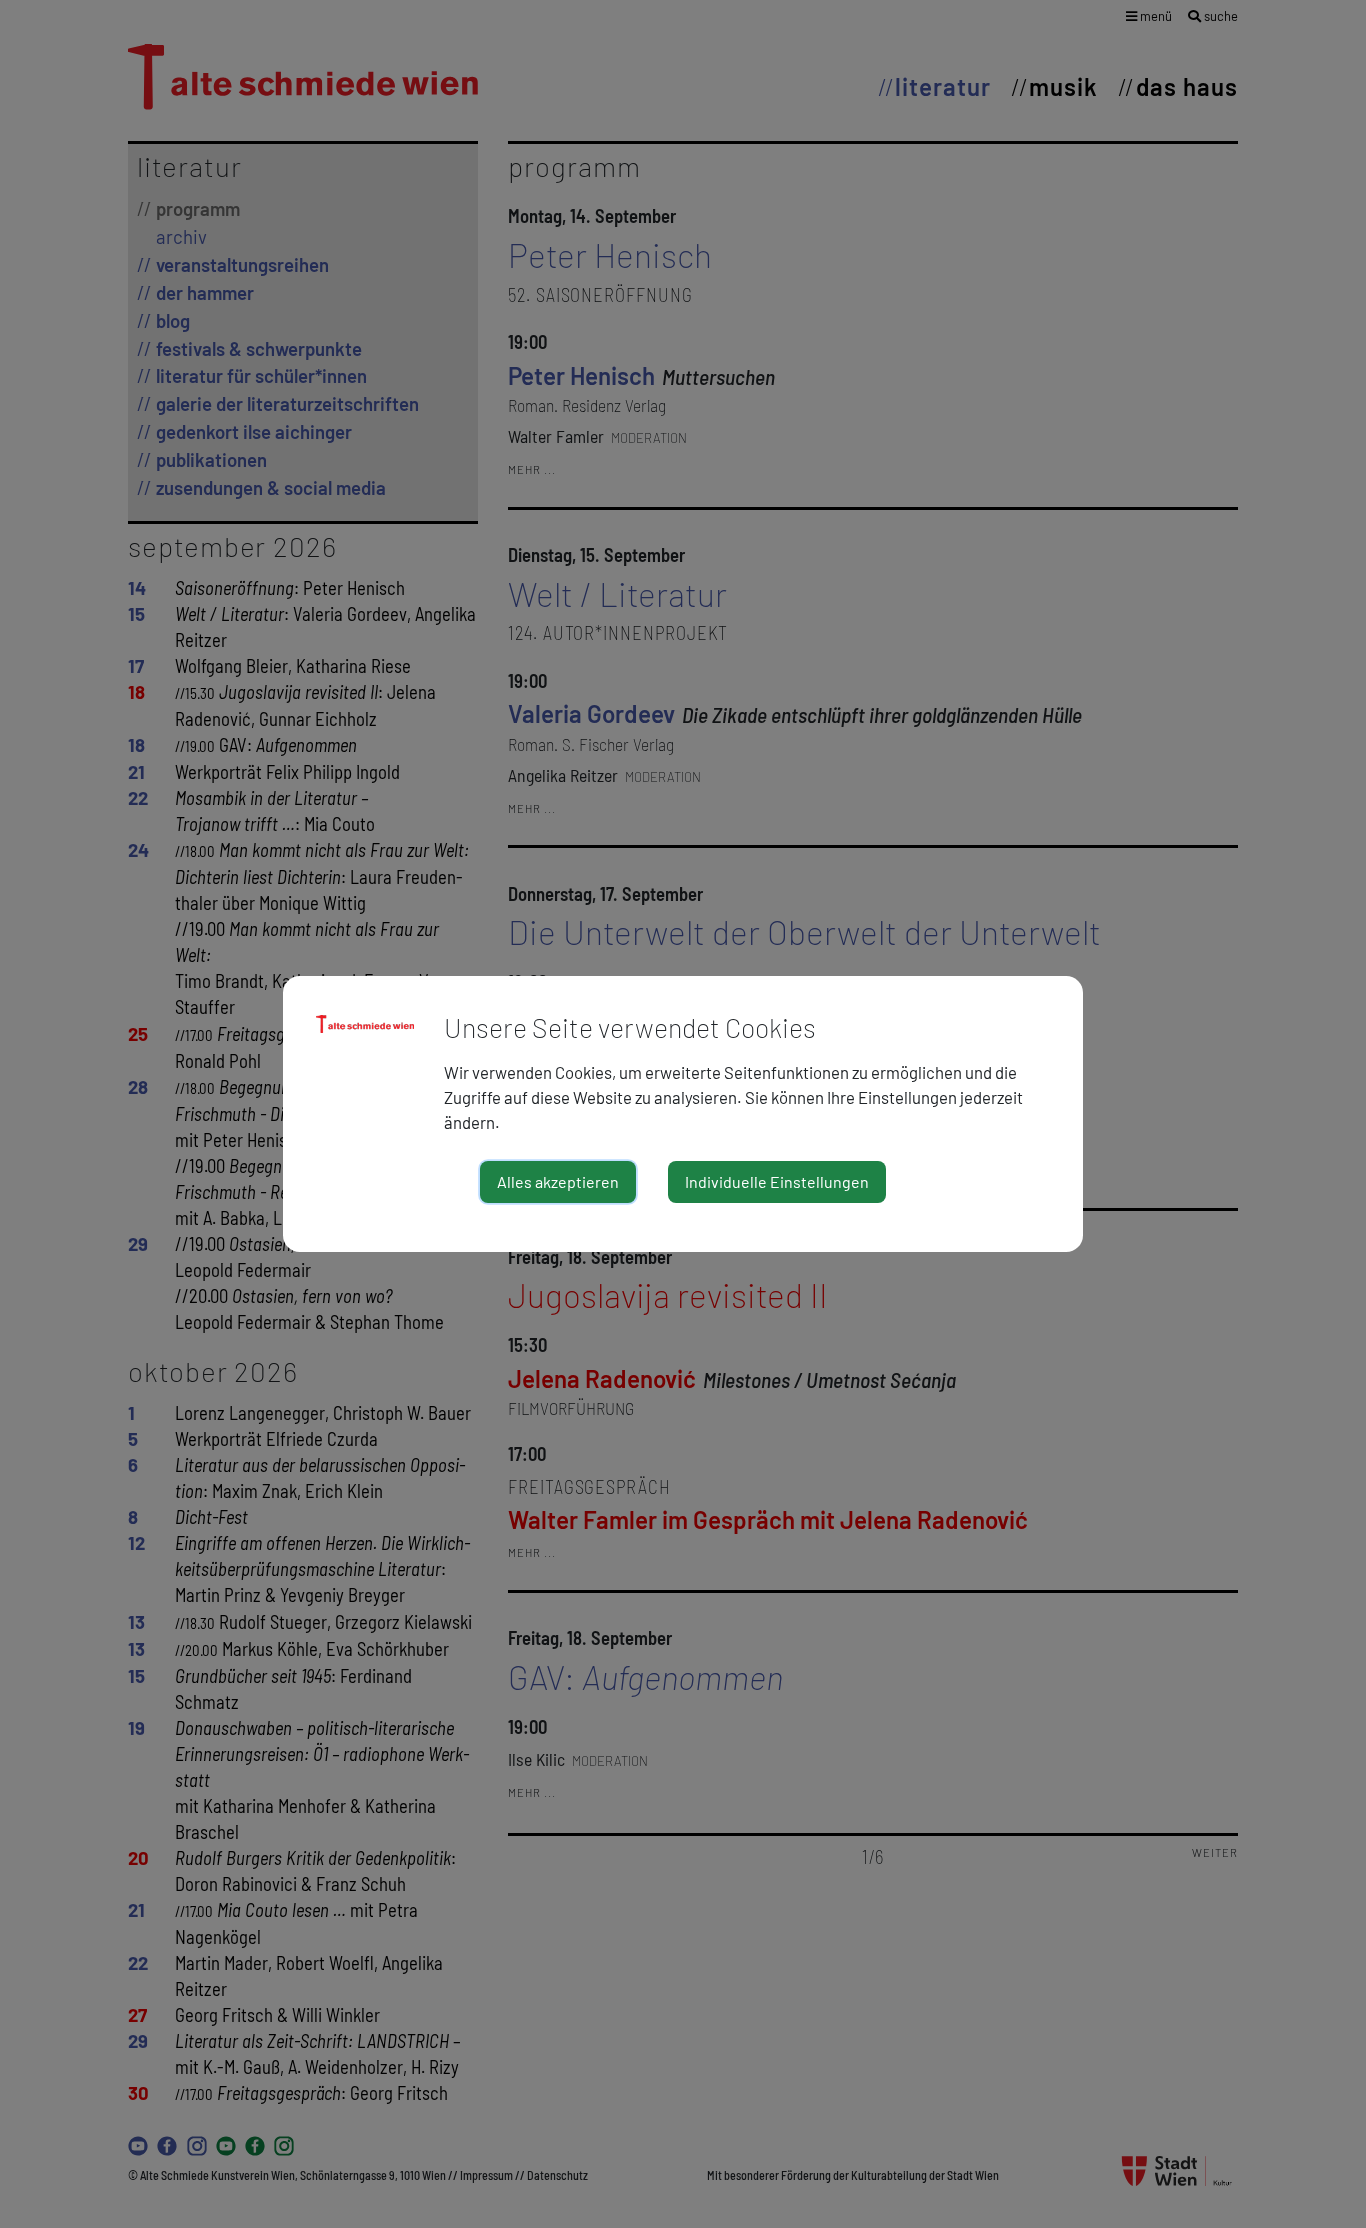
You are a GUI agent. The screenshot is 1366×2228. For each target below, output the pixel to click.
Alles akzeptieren (558, 1181)
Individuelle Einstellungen (777, 1181)
